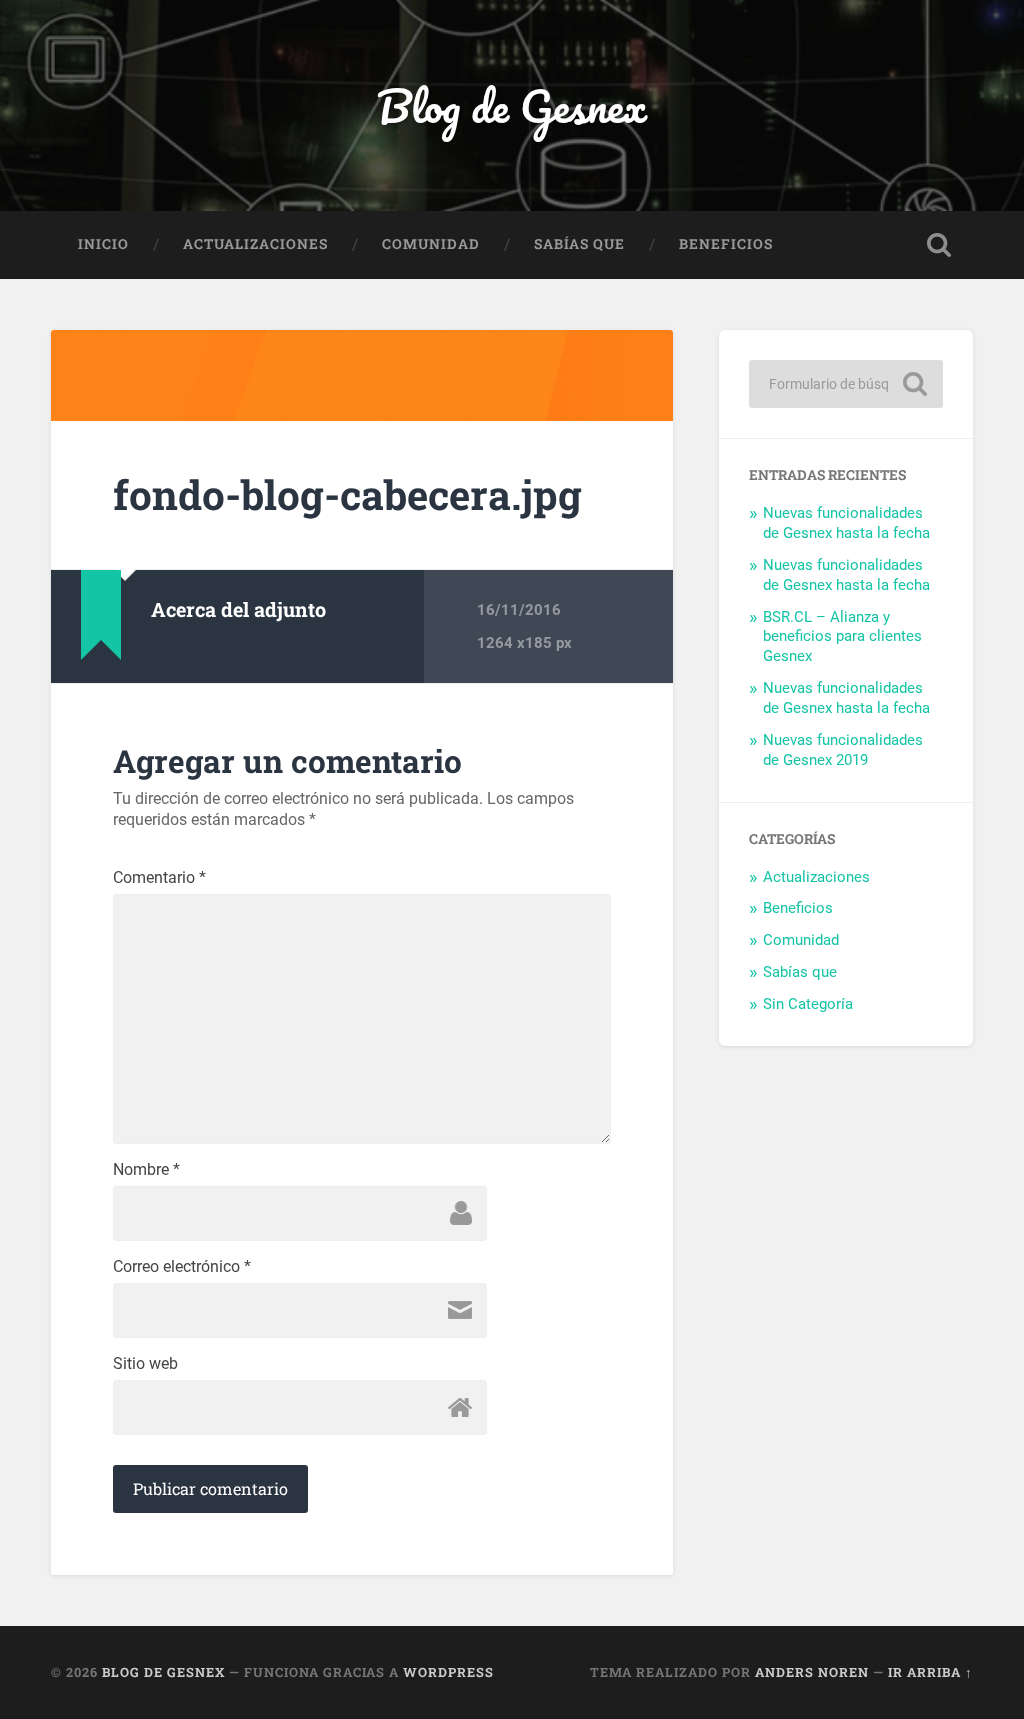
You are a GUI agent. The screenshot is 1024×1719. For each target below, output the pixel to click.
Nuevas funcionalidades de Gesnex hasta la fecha (846, 523)
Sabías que (579, 244)
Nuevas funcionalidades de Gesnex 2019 (843, 750)
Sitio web (145, 1364)
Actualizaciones (255, 244)
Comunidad (431, 244)
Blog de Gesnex (512, 105)
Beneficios (726, 244)
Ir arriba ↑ (930, 1672)
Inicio (103, 244)
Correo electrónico (182, 1267)
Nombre (146, 1170)
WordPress (448, 1672)
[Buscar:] (845, 384)
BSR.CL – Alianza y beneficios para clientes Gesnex (842, 637)
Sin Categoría (808, 1004)
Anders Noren (812, 1672)
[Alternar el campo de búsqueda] (939, 245)
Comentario (159, 878)
